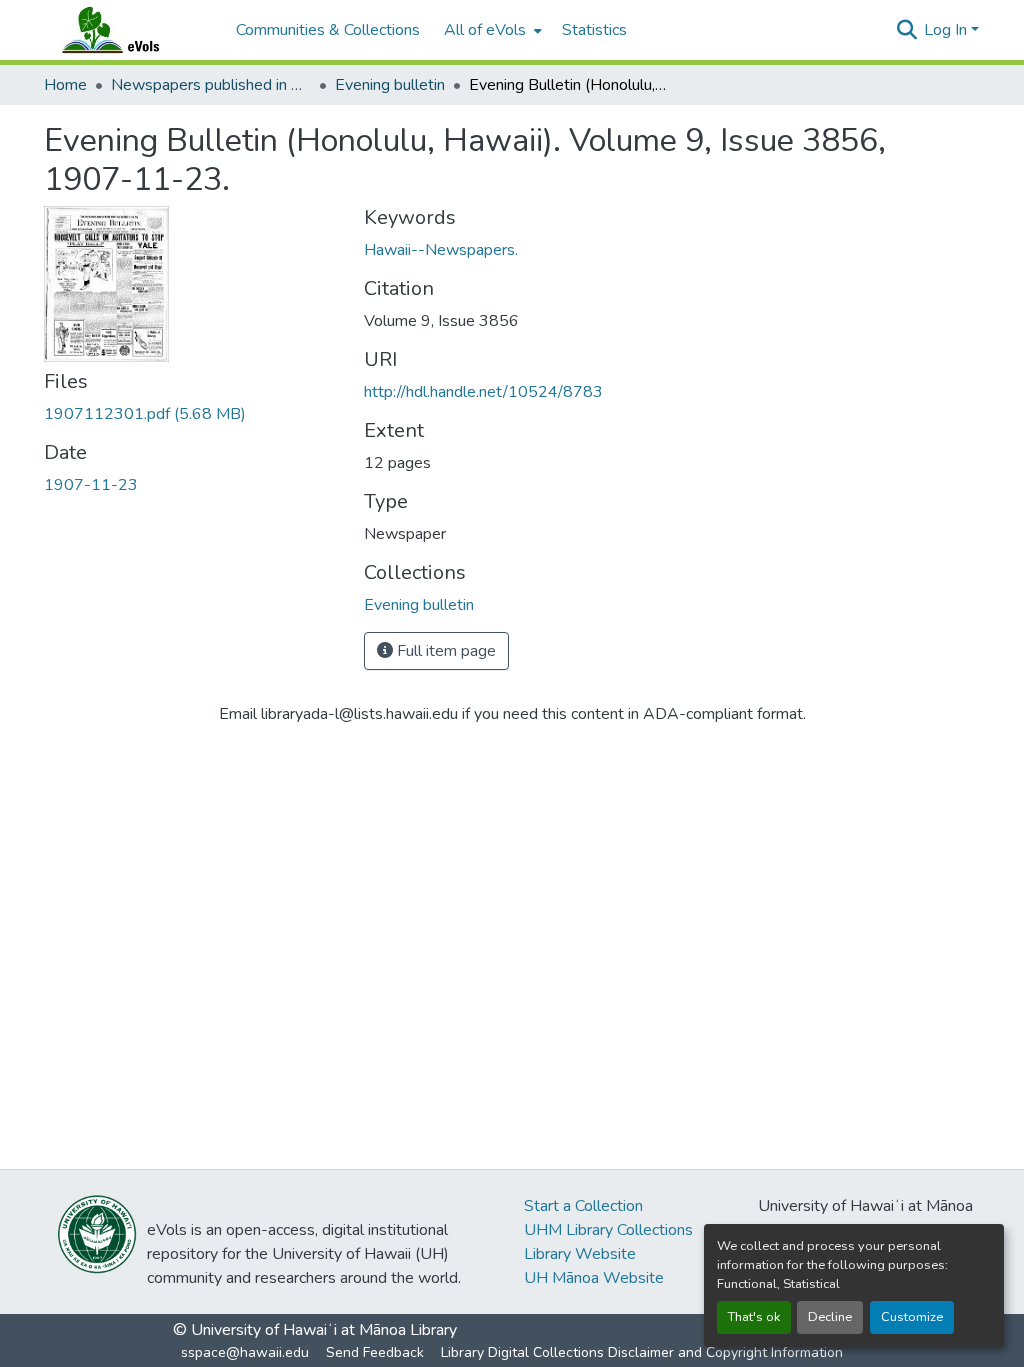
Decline (830, 1317)
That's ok (754, 1317)
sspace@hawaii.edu (245, 1352)
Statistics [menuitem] (594, 30)
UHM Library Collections (608, 1230)
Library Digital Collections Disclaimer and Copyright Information (642, 1352)
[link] (192, 414)
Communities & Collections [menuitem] (328, 30)
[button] (130, 30)
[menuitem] (491, 30)
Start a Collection (583, 1206)
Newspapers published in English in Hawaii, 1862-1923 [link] (211, 85)
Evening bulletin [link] (390, 85)
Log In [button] (947, 30)
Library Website (580, 1254)
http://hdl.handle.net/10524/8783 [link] (483, 392)
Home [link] (65, 85)
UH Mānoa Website (594, 1278)
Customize (912, 1317)
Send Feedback (375, 1352)
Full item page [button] (444, 651)
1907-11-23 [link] (91, 485)
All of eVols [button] (485, 30)
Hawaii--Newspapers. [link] (441, 250)
